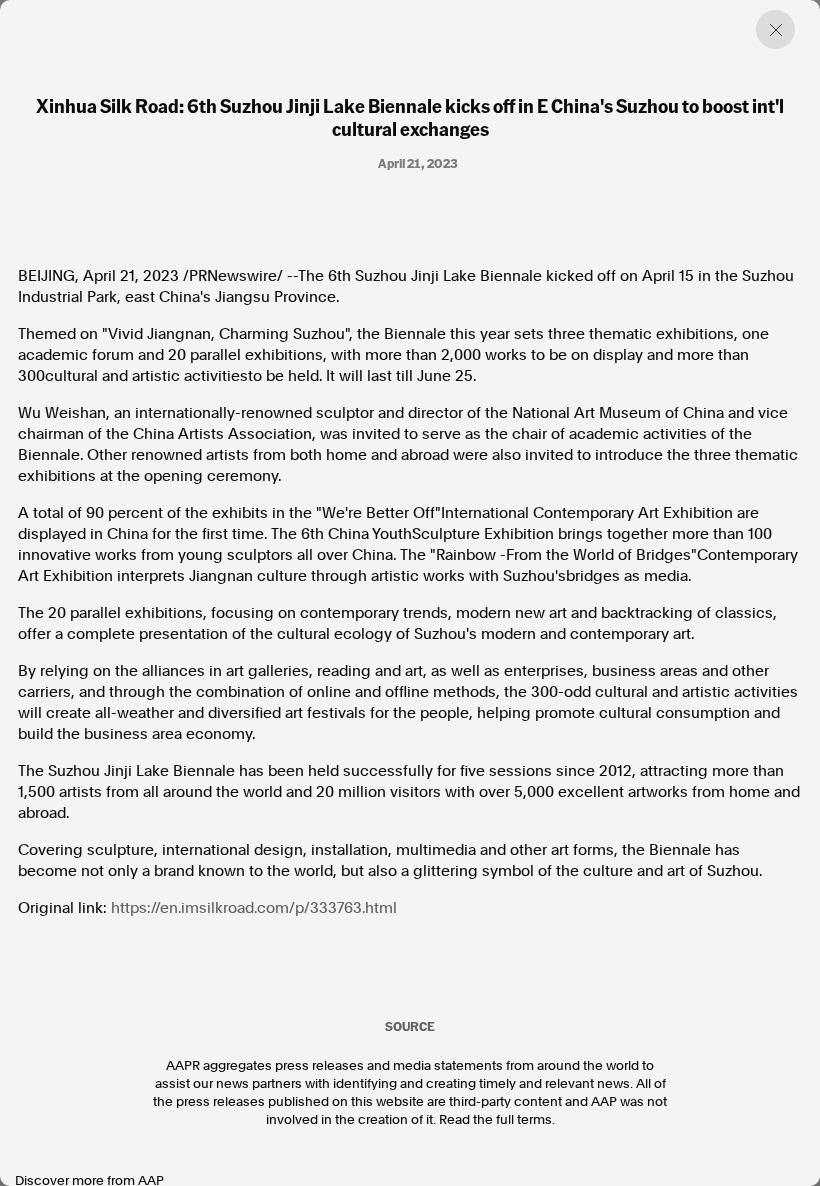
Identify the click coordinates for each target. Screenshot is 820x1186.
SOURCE (410, 1026)
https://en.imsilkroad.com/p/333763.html (254, 908)
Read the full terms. (497, 1119)
